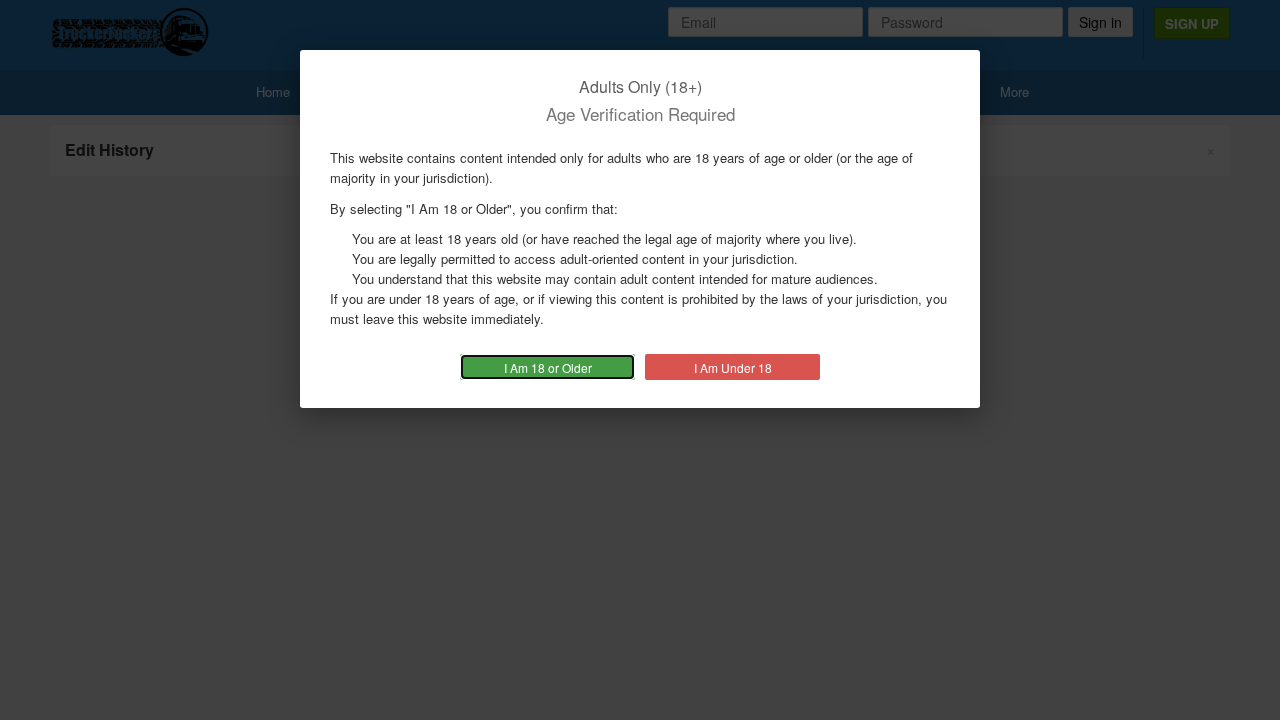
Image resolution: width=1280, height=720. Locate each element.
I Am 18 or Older (548, 367)
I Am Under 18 (733, 367)
